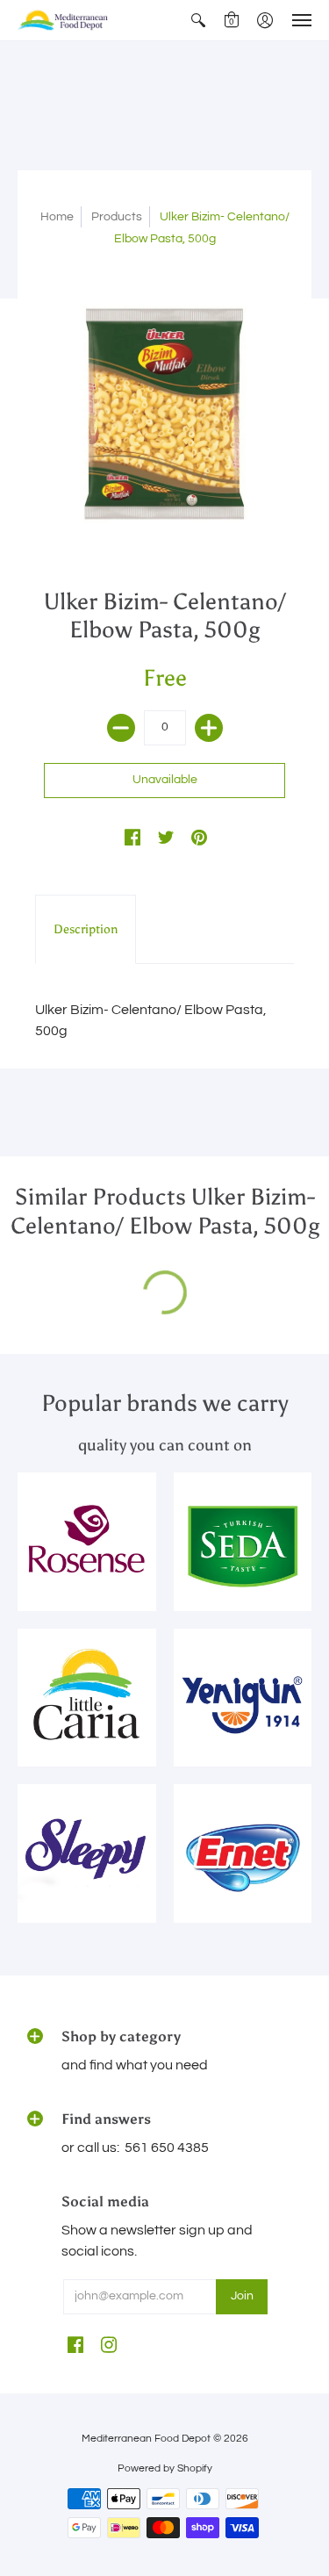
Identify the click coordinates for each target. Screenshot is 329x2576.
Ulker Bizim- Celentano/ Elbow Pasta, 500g (151, 1020)
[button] (198, 20)
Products (117, 217)
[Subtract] (121, 728)
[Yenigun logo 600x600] (243, 1698)
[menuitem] (198, 20)
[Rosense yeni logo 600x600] (87, 1542)
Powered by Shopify (165, 2468)
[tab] (86, 930)
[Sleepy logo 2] (87, 1853)
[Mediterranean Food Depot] (66, 20)
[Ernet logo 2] (243, 1853)
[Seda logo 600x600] (243, 1542)
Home (57, 217)
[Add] (209, 728)
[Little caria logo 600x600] (87, 1698)
